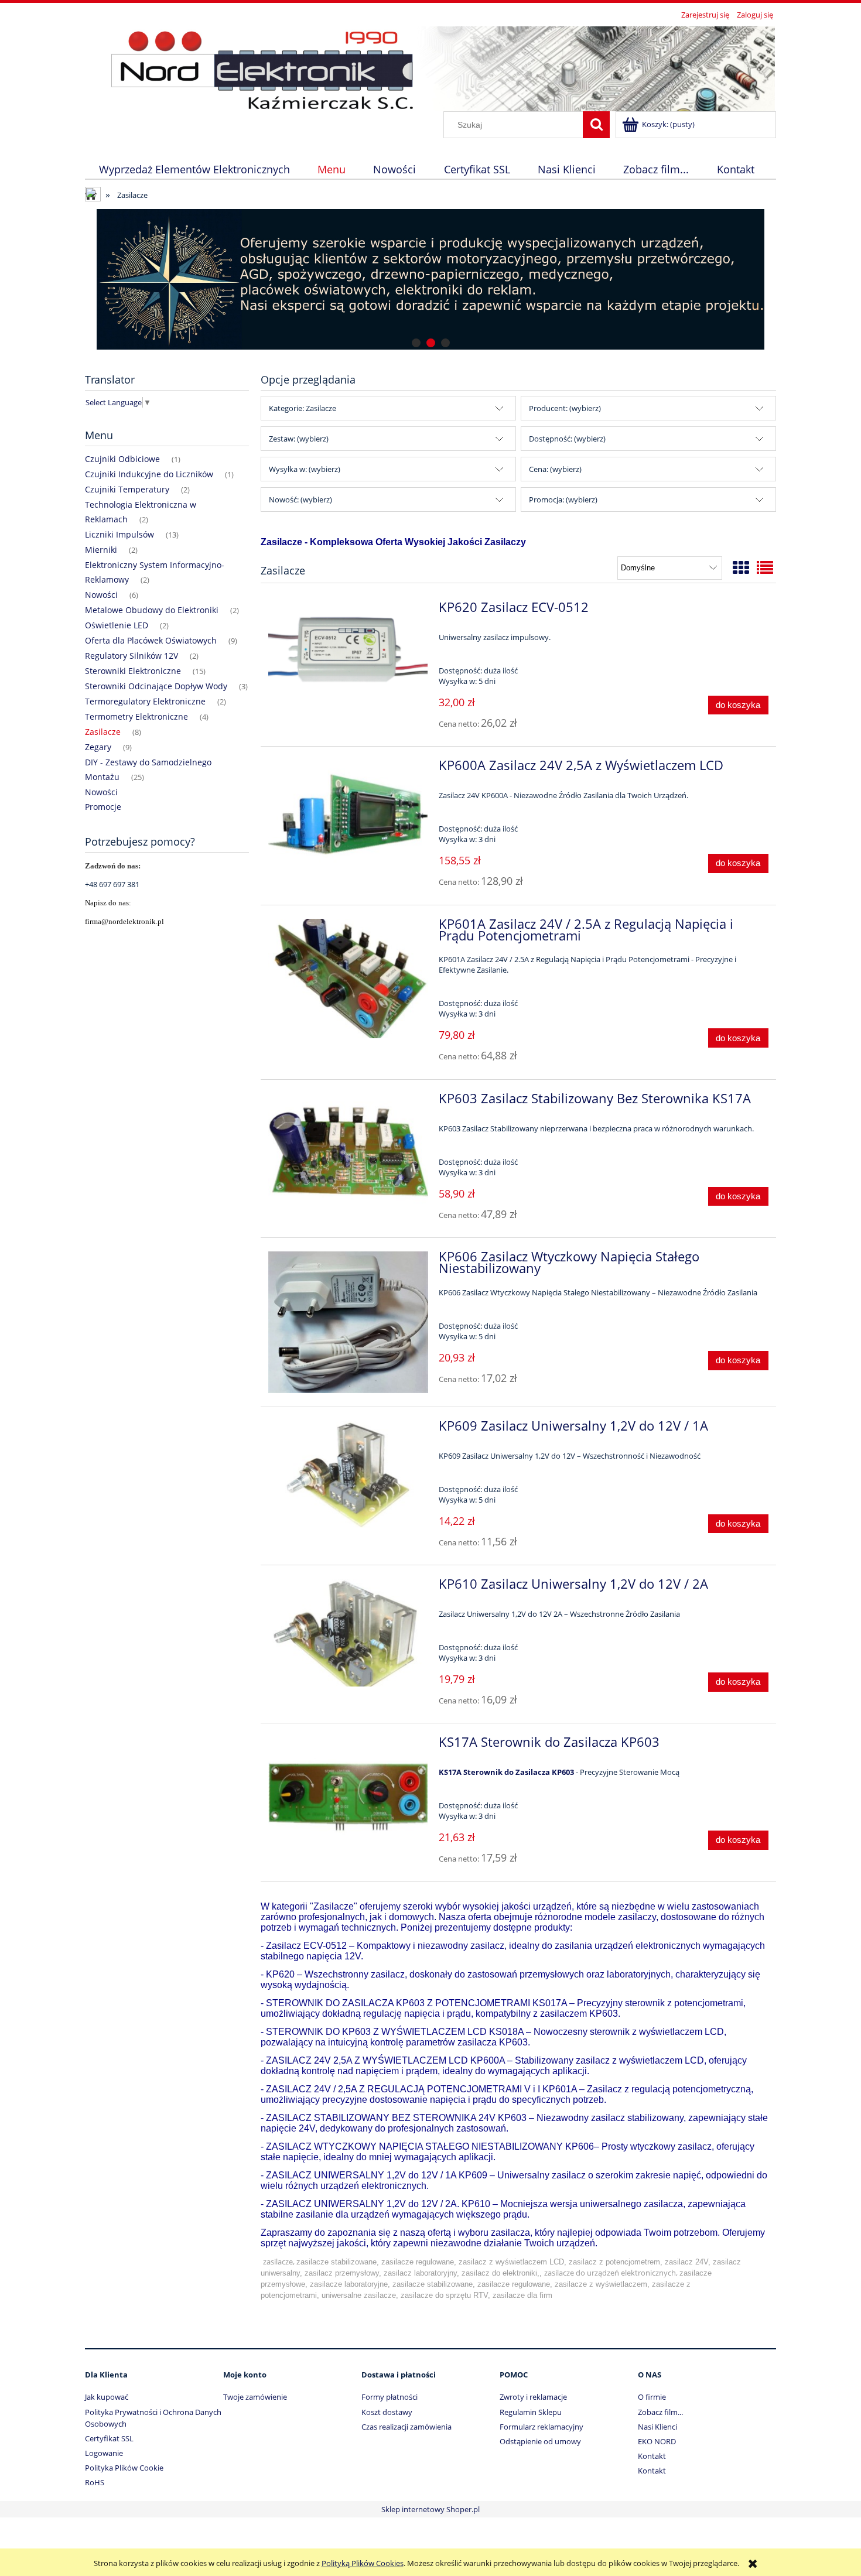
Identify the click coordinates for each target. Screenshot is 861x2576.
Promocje (103, 807)
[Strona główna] (430, 67)
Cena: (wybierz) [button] (555, 469)
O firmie (652, 2397)
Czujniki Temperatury (127, 489)
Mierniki (101, 550)
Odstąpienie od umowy (540, 2441)
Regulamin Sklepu (531, 2412)
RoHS (95, 2482)
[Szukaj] (596, 125)
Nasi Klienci (657, 2427)
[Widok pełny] (765, 567)
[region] (430, 279)
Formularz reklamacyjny (541, 2427)
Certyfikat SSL (109, 2438)
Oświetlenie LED (117, 625)
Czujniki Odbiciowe (122, 459)
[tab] (416, 343)
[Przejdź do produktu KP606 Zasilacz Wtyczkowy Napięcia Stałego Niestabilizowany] (348, 1322)
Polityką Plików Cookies (363, 2563)
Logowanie (104, 2453)
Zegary (98, 747)
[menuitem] (194, 169)
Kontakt (652, 2456)
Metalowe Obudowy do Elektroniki (152, 610)
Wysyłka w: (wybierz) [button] (305, 469)
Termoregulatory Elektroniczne (145, 701)
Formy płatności (389, 2397)
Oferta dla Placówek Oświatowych (151, 640)
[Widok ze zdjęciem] (741, 567)
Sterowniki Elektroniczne (133, 671)
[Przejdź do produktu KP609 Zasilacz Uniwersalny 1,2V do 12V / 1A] (348, 1475)
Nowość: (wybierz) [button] (300, 500)
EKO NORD (657, 2441)
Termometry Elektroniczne (136, 716)
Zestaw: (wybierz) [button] (299, 439)
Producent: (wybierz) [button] (565, 408)
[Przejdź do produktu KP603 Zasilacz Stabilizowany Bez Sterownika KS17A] (348, 1153)
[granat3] (392, 279)
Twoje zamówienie (255, 2397)
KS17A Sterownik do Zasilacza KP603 (506, 1772)
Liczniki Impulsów (119, 534)
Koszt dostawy (387, 2412)
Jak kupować (107, 2397)
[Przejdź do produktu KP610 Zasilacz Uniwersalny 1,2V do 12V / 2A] (348, 1633)
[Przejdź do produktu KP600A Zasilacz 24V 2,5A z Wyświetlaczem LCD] (348, 814)
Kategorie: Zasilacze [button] (303, 408)
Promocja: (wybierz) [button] (563, 500)
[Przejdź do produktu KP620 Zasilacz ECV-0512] (348, 656)
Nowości (101, 595)
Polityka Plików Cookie (124, 2468)
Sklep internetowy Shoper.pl (430, 2509)
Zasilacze (103, 732)
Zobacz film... (660, 2412)
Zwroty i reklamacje (533, 2397)
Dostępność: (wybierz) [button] (567, 439)
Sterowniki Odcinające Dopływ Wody (156, 686)
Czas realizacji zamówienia (406, 2427)
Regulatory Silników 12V (131, 656)
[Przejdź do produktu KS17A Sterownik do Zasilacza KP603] (348, 1797)
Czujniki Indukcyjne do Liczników (149, 474)
